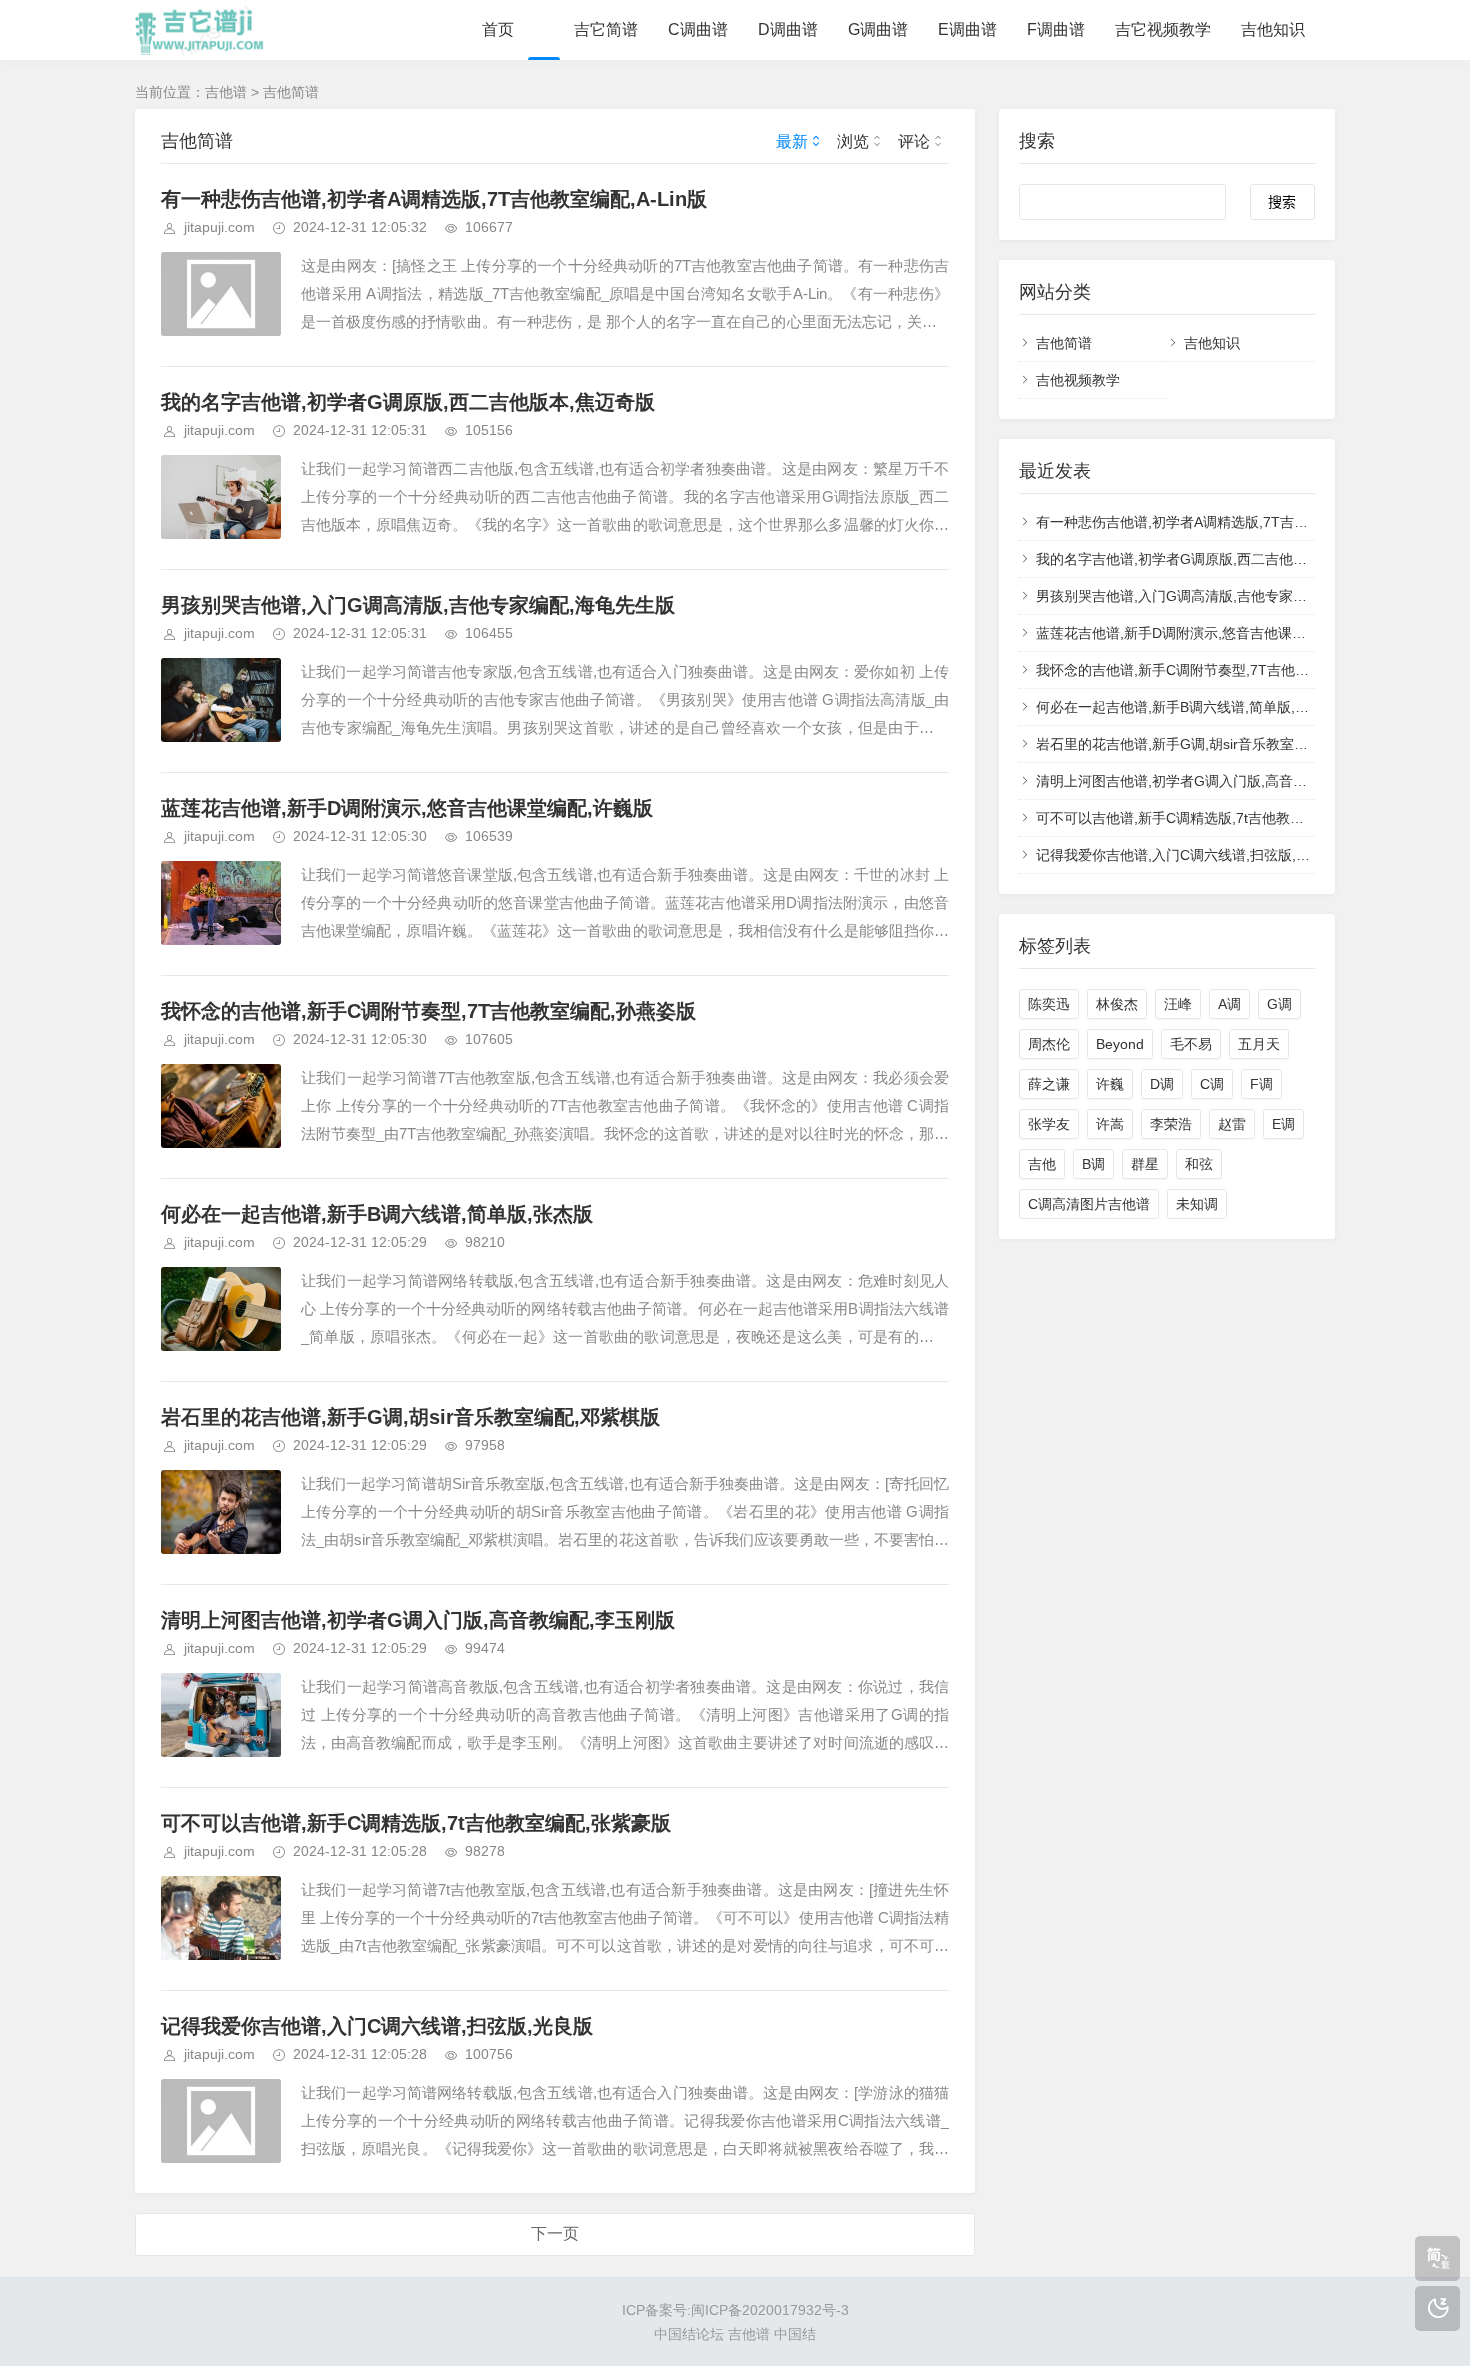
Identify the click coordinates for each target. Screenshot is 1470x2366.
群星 (1145, 1164)
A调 (1229, 1004)
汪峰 (1178, 1004)
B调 (1093, 1164)
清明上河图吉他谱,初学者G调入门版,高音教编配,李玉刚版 (418, 1620)
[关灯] (1437, 2308)
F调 (1261, 1084)
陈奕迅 (1049, 1004)
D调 (1162, 1084)
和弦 (1199, 1164)
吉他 (1042, 1164)
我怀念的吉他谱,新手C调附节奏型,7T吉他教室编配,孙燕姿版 (428, 1011)
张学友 (1049, 1124)
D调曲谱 (788, 29)
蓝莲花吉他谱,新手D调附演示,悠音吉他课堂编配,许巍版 (407, 808)
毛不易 (1191, 1044)
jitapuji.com (219, 227)
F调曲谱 (1056, 29)
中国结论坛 (689, 2334)
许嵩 (1110, 1124)
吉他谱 (226, 92)
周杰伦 (1049, 1044)
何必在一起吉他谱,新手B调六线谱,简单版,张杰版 (377, 1214)
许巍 (1110, 1084)
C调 (1212, 1084)
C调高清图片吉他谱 (1089, 1204)
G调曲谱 (878, 29)
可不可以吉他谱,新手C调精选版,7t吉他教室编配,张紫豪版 (416, 1823)
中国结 (795, 2334)
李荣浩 (1171, 1124)
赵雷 (1232, 1124)
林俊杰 (1117, 1004)
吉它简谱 (606, 29)
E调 (1283, 1124)
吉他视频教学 (1078, 380)
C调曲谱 (698, 29)
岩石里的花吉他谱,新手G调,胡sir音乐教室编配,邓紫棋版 (410, 1417)
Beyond (1120, 1044)
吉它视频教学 (1163, 29)
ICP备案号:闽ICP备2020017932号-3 (735, 2310)
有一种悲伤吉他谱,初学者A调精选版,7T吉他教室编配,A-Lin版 (434, 199)
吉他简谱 (291, 92)
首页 (498, 29)
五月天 (1259, 1044)
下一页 (555, 2233)
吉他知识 (1273, 29)
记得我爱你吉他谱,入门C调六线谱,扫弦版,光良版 (377, 2026)
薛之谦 (1049, 1084)
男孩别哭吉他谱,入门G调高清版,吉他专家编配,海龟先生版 (418, 605)
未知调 (1197, 1204)
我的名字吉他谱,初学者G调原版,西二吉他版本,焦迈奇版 (408, 402)
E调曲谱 (967, 29)
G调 (1279, 1004)
